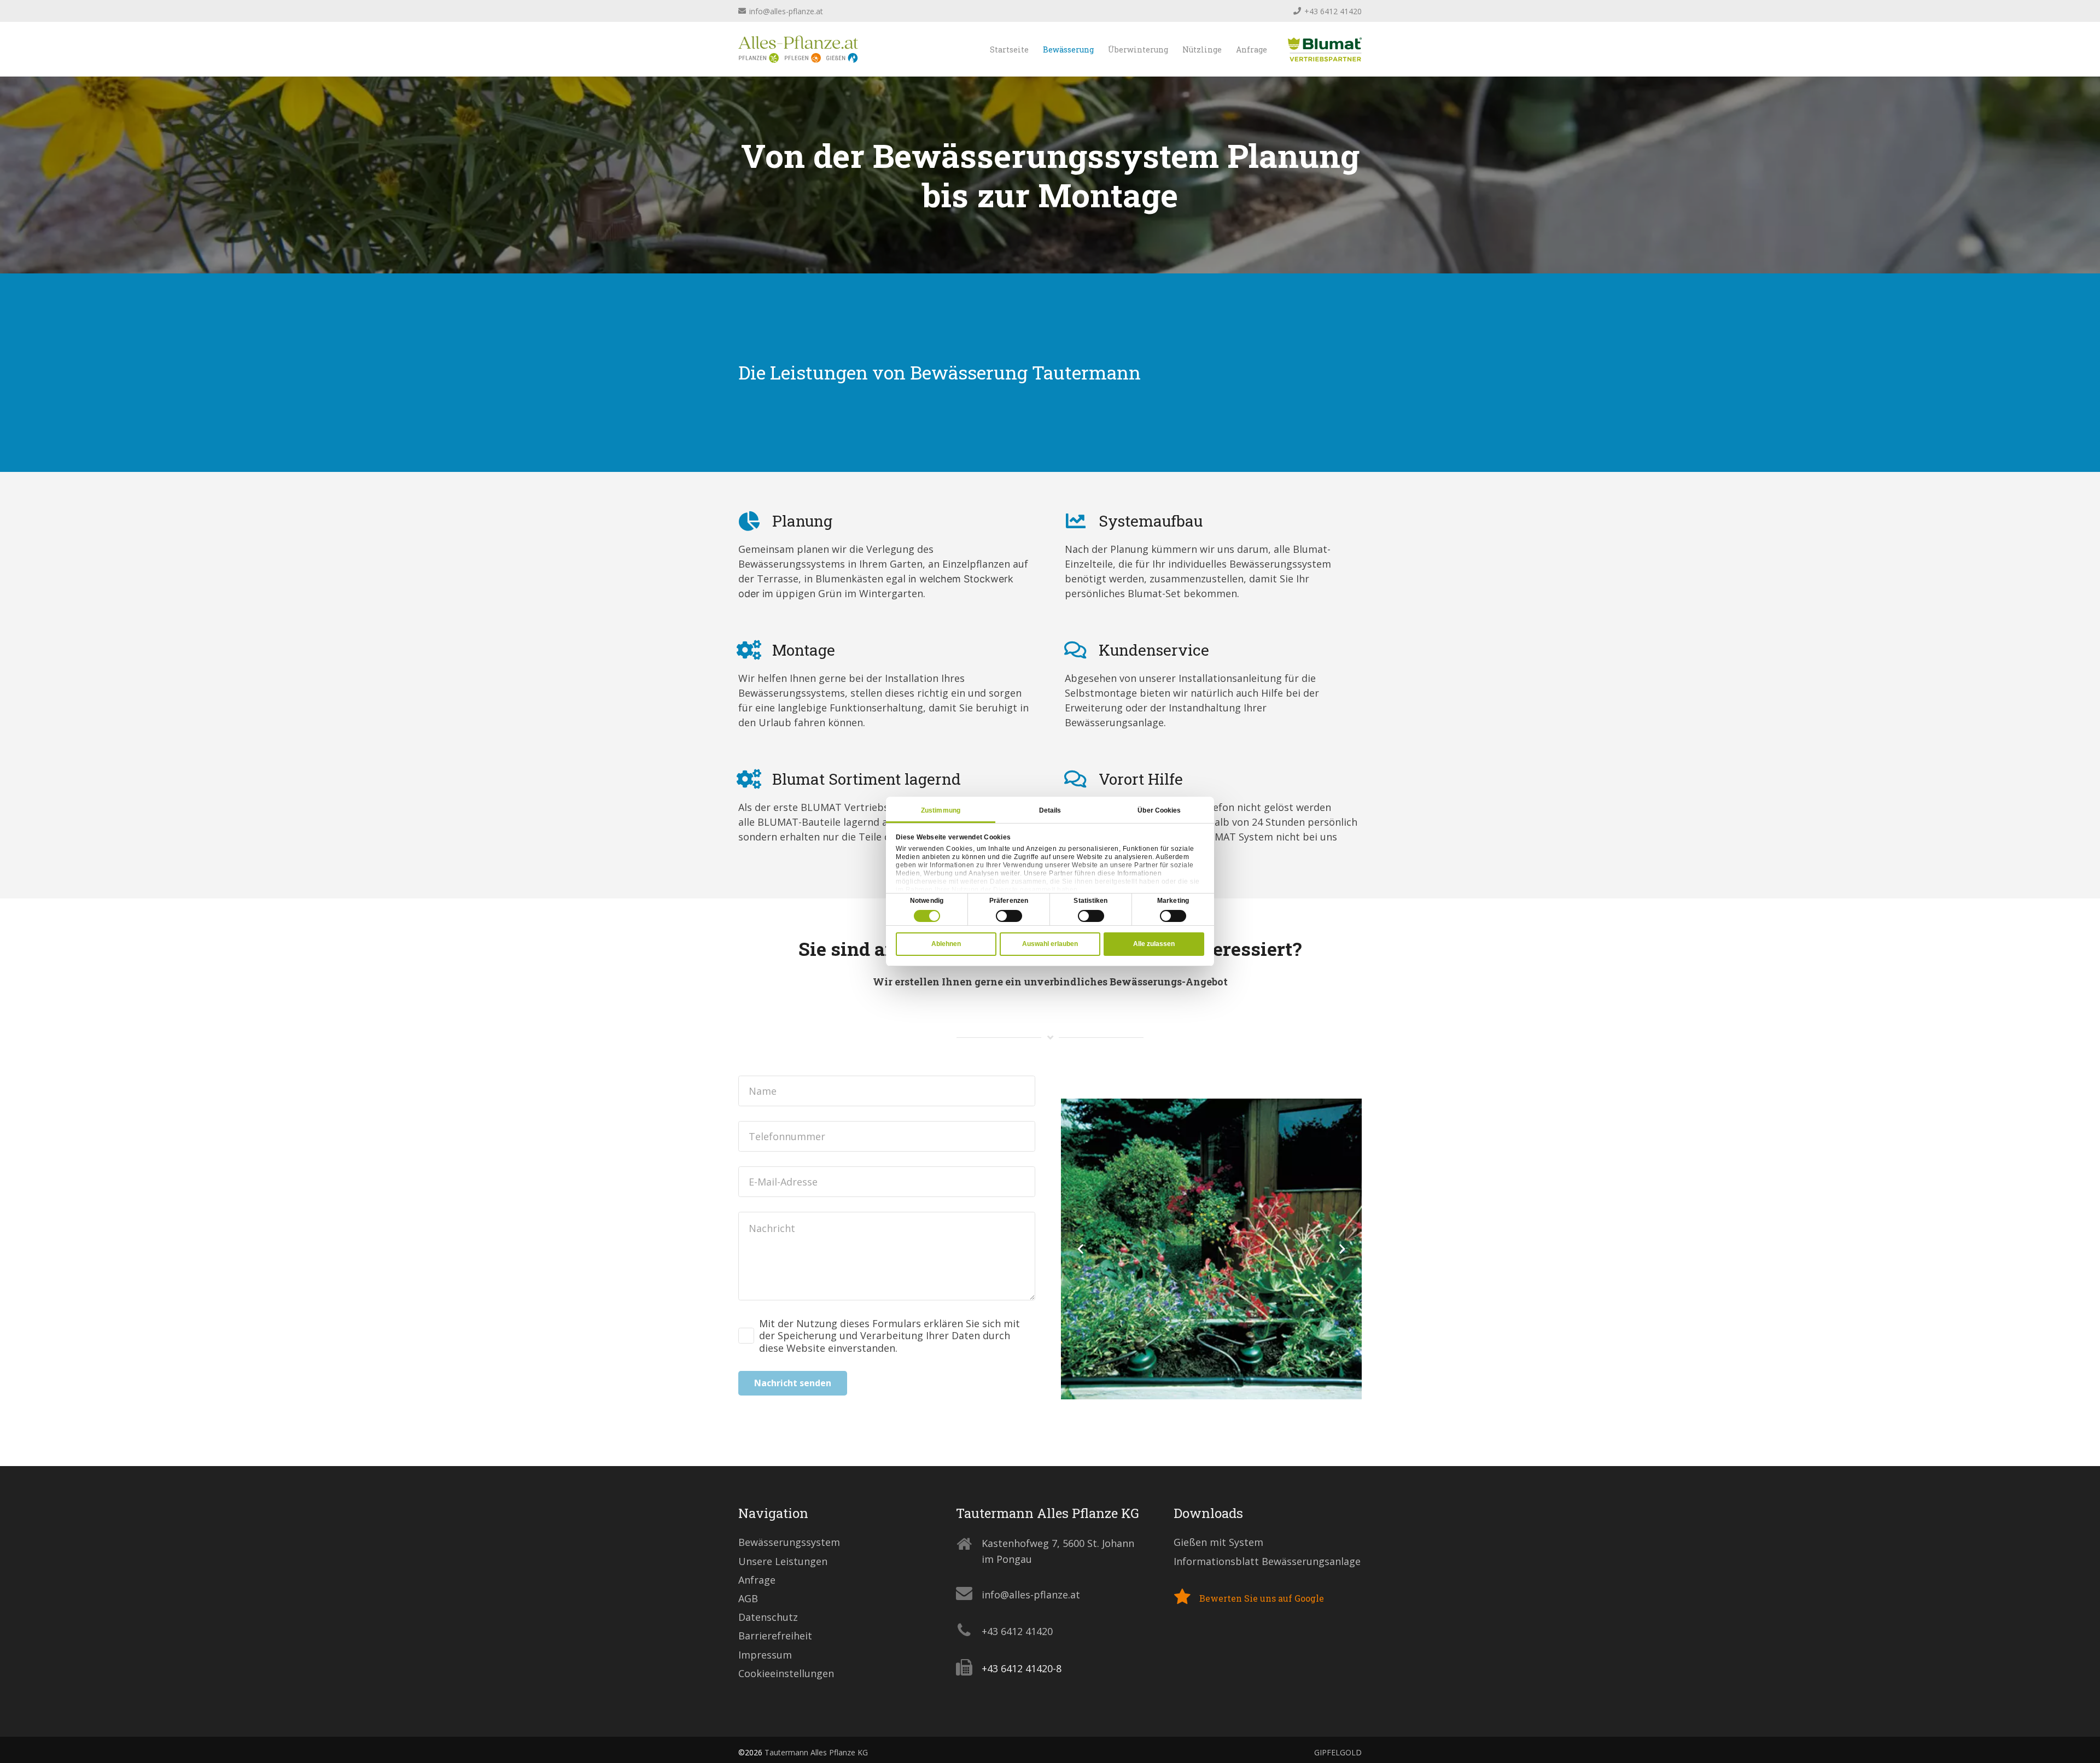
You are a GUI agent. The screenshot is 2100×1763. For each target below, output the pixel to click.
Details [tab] (1050, 810)
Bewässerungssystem (789, 1542)
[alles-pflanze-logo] (798, 49)
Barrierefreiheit (775, 1636)
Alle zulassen (1154, 944)
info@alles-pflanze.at (1031, 1595)
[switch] (1009, 916)
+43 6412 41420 (1017, 1631)
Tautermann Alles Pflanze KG (816, 1752)
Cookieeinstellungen (786, 1673)
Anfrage (757, 1580)
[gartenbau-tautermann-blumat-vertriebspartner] (1325, 49)
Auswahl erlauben (1050, 944)
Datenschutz (768, 1617)
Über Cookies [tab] (1159, 810)
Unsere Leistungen (783, 1561)
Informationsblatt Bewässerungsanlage (1267, 1561)
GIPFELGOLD (1338, 1752)
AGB (748, 1598)
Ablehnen (946, 944)
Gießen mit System (1218, 1542)
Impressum (765, 1655)
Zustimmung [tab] (941, 810)
